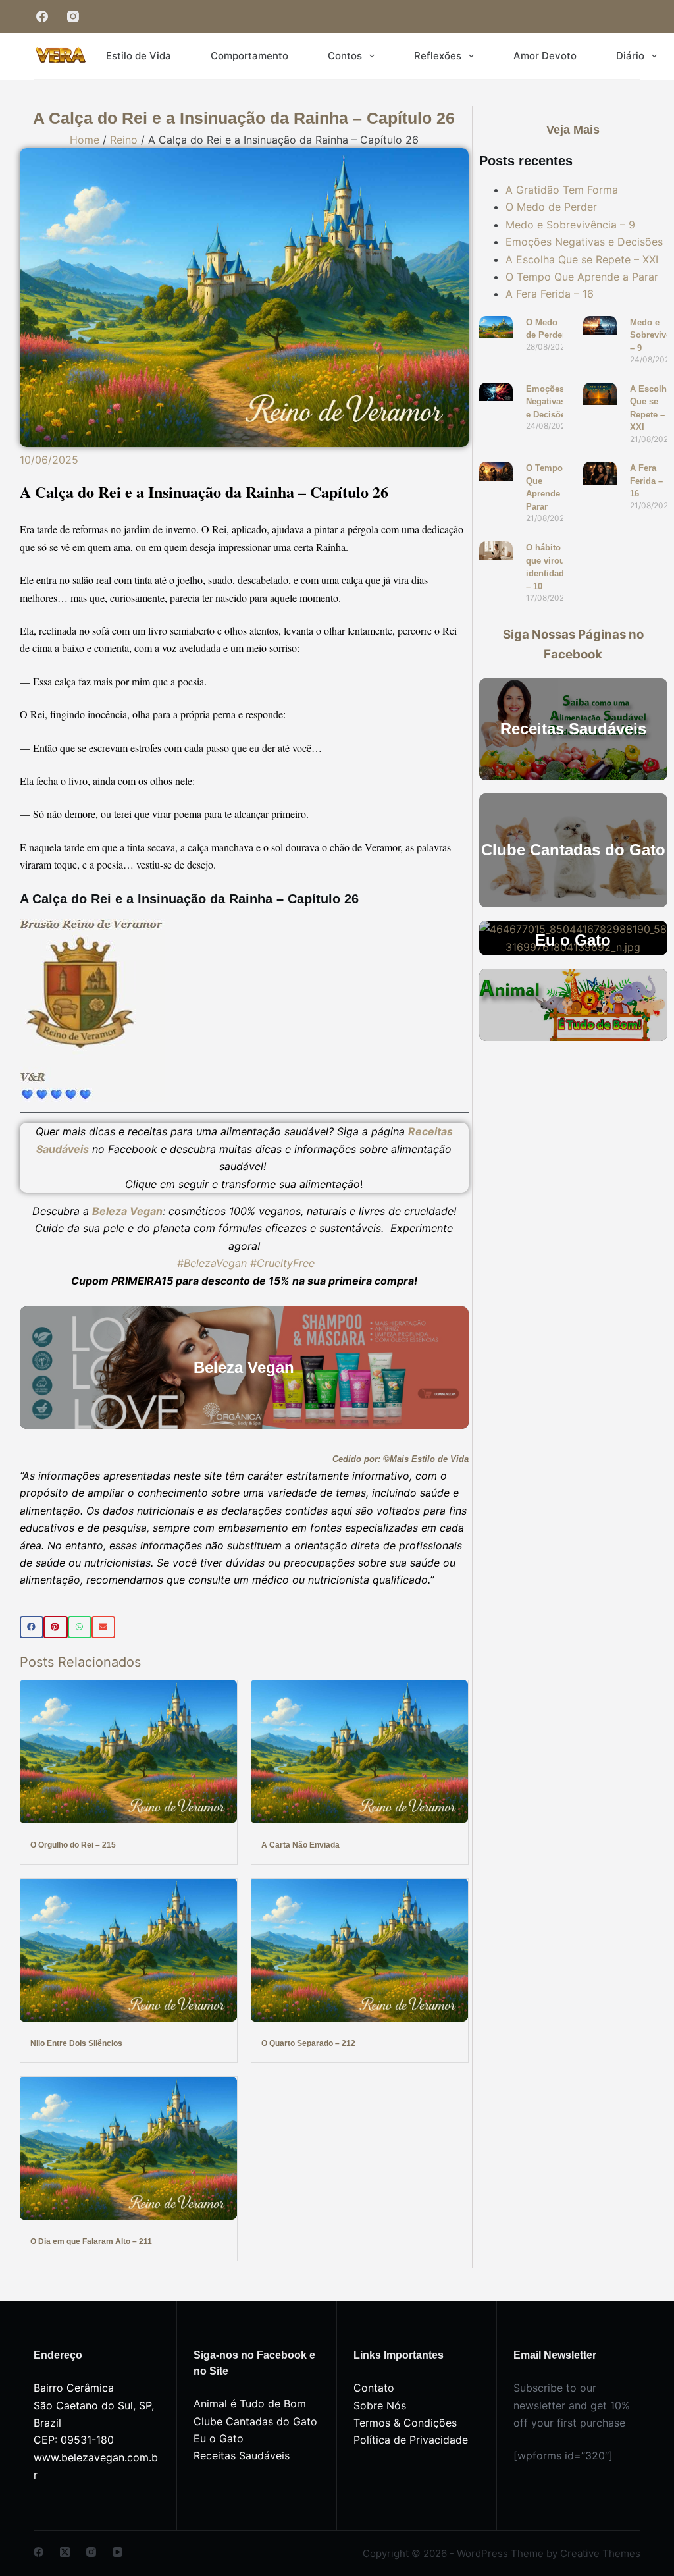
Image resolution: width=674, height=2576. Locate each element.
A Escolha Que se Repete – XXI (582, 259)
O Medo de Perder (551, 207)
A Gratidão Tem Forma (562, 190)
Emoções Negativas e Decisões (584, 242)
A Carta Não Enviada (300, 1845)
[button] (32, 1627)
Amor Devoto (545, 56)
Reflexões (438, 56)
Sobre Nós (380, 2405)
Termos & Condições (405, 2423)
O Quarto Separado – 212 (308, 2043)
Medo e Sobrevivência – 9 (570, 225)
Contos (345, 56)
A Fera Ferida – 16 (550, 294)
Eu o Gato (219, 2438)
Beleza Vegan (127, 1211)
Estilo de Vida (139, 56)
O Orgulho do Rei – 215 (73, 1845)
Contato (374, 2388)
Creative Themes (600, 2553)
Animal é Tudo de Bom (250, 2403)
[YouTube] (117, 2552)
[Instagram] (73, 17)
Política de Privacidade (411, 2440)
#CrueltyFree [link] (282, 1263)
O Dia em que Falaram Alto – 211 (91, 2241)
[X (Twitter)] (65, 2552)
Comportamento (249, 56)
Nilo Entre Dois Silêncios (76, 2043)
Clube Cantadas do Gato (255, 2421)
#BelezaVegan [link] (212, 1263)
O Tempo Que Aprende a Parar (582, 277)
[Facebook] (42, 17)
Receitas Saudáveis (242, 2455)
